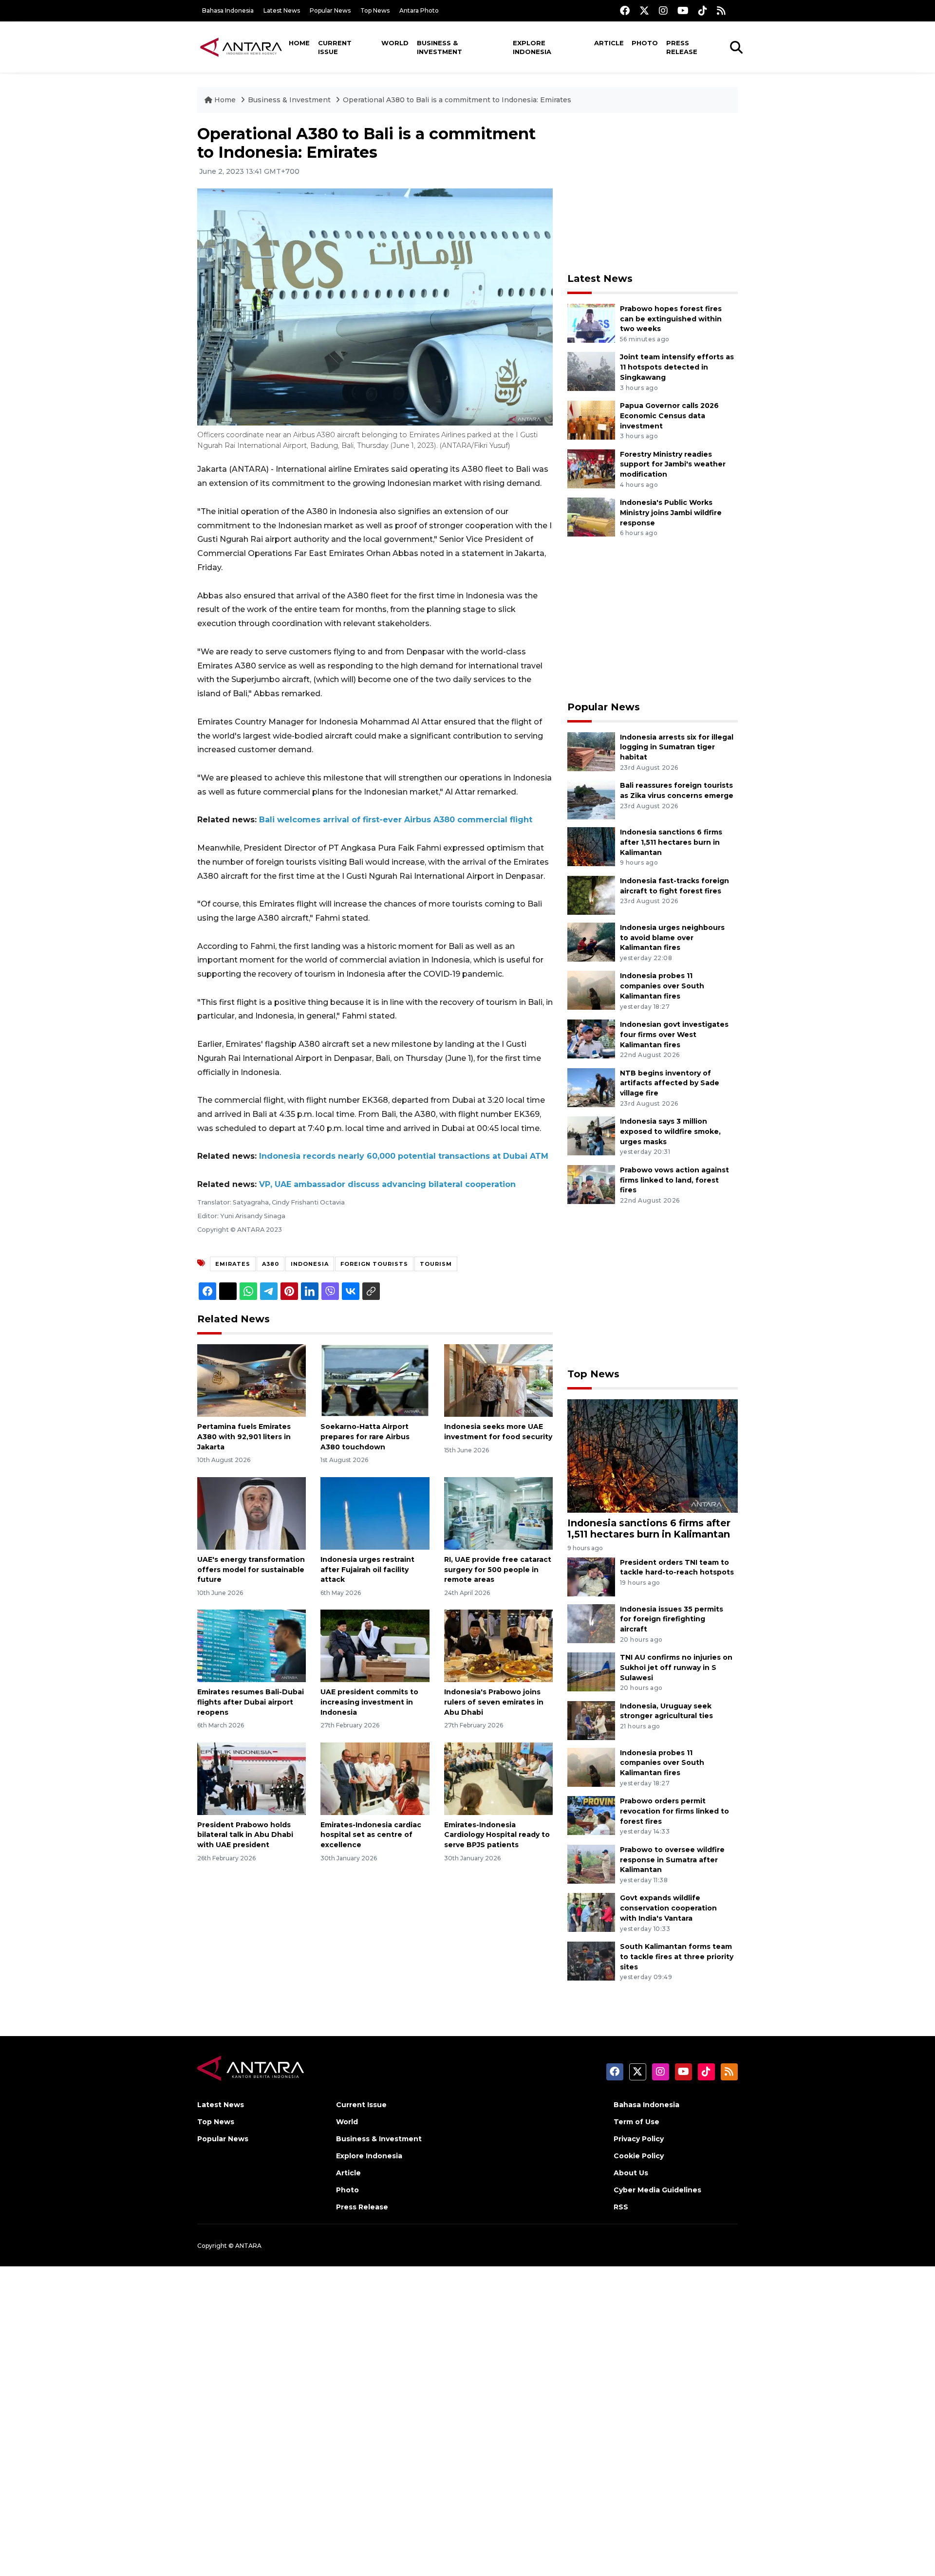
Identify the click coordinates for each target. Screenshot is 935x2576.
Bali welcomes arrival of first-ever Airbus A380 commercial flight (396, 820)
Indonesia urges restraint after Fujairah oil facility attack (367, 1570)
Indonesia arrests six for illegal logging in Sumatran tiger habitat (677, 747)
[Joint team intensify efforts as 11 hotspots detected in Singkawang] (591, 371)
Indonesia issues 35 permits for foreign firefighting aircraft (672, 1619)
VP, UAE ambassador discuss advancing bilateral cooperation (387, 1184)
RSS (621, 2207)
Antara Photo (419, 10)
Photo (645, 43)
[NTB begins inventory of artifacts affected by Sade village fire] (591, 1087)
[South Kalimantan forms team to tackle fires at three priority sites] (591, 1960)
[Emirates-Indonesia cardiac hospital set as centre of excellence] (375, 1778)
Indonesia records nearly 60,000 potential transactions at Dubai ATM (404, 1156)
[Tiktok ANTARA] (703, 10)
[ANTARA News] (241, 47)
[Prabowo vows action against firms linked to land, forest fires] (591, 1184)
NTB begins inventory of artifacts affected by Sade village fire (670, 1083)
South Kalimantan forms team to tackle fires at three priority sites (677, 1957)
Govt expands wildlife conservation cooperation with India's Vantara (668, 1908)
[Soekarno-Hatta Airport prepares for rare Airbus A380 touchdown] (375, 1380)
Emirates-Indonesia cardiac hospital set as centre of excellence (371, 1835)
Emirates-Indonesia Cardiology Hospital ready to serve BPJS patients (497, 1835)
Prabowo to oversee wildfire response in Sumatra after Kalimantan (672, 1860)
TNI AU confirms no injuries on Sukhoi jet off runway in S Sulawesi (676, 1668)
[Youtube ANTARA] (683, 10)
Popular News (330, 10)
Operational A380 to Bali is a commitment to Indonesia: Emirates (457, 100)
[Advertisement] (653, 193)
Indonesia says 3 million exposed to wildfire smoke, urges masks (670, 1131)
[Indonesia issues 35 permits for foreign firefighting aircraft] (591, 1623)
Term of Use (636, 2122)
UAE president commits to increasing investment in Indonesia (369, 1702)
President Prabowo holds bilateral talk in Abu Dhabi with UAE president (245, 1835)
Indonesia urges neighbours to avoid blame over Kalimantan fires (672, 938)
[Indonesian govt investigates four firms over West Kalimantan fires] (591, 1038)
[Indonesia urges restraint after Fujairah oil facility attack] (375, 1513)
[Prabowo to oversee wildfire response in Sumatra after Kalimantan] (591, 1863)
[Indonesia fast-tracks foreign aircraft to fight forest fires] (591, 895)
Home (299, 43)
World (395, 43)
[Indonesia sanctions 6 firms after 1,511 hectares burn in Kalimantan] (591, 846)
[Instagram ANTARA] (663, 10)
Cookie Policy (639, 2156)
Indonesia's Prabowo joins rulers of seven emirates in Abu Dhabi (494, 1702)
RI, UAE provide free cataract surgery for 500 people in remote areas (498, 1570)
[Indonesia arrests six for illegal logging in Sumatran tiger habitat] (591, 751)
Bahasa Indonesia (228, 10)
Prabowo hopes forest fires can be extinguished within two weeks (671, 319)
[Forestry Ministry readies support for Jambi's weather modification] (591, 468)
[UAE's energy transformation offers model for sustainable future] (252, 1513)
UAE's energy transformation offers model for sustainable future (251, 1570)
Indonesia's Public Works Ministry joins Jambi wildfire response (671, 513)
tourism (436, 1264)
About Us (631, 2173)
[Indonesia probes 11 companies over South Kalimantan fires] (591, 990)
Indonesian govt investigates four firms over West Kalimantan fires (674, 1035)
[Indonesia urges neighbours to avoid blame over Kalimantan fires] (591, 941)
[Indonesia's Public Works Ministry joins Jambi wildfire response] (591, 516)
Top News (375, 10)
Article (609, 43)
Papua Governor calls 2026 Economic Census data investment (669, 416)
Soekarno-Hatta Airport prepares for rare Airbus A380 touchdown (365, 1437)
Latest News (282, 10)
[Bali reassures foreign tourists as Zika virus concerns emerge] (591, 799)
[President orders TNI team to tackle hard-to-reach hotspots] (591, 1576)
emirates (233, 1264)
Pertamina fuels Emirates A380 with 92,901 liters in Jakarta (244, 1437)
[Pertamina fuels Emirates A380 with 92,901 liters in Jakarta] (252, 1380)
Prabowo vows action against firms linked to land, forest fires (674, 1180)
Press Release (682, 47)
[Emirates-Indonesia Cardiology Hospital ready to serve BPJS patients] (498, 1778)
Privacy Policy (639, 2139)
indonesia (310, 1264)
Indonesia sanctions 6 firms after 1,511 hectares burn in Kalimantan (671, 842)
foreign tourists (374, 1264)
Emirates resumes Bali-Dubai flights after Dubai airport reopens (251, 1702)
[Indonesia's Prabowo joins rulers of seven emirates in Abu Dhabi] (498, 1645)
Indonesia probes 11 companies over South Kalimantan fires (662, 986)
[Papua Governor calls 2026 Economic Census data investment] (591, 419)
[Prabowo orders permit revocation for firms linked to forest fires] (591, 1815)
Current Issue (335, 47)
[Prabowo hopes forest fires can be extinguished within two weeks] (591, 323)
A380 (271, 1264)
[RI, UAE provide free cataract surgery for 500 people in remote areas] (498, 1513)
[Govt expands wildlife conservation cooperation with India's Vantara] (591, 1912)
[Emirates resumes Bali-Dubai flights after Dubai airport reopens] (252, 1645)
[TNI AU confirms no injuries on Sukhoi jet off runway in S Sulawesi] (591, 1671)
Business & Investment (439, 47)
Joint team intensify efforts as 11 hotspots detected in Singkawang (677, 367)
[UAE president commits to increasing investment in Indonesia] (375, 1645)
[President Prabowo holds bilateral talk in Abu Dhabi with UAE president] (252, 1778)
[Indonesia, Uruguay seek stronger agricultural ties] (591, 1720)
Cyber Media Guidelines (657, 2190)
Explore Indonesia (532, 47)
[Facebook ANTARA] (625, 10)
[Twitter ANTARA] (644, 10)
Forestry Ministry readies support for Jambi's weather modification (673, 464)
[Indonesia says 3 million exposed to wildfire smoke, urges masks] (591, 1135)
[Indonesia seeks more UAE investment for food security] (498, 1380)
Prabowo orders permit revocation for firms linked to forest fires (674, 1811)
